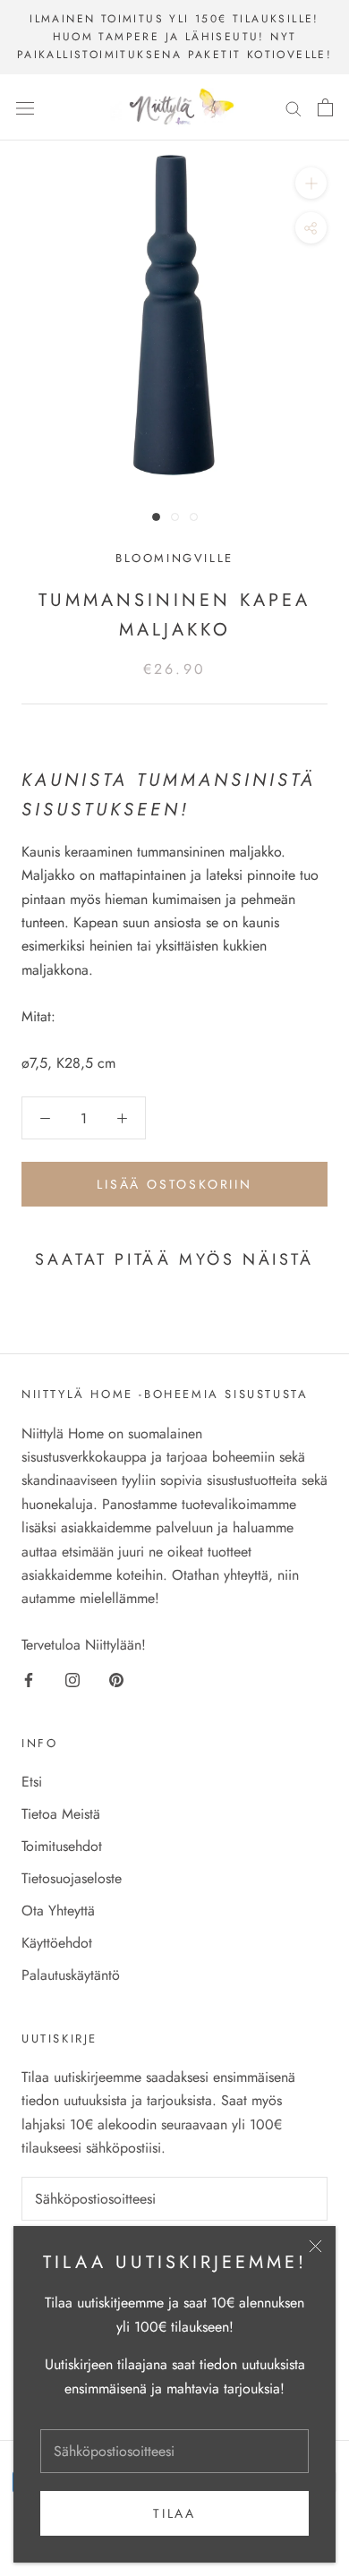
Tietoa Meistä (61, 1814)
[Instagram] (72, 1679)
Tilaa (174, 2513)
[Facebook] (29, 1679)
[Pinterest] (116, 1679)
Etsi (32, 1782)
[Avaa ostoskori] (325, 107)
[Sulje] (315, 2246)
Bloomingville (174, 558)
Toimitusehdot (62, 1846)
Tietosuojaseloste (72, 1878)
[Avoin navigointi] (25, 107)
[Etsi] (294, 107)
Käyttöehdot (57, 1943)
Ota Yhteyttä (58, 1911)
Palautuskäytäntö (71, 1975)
